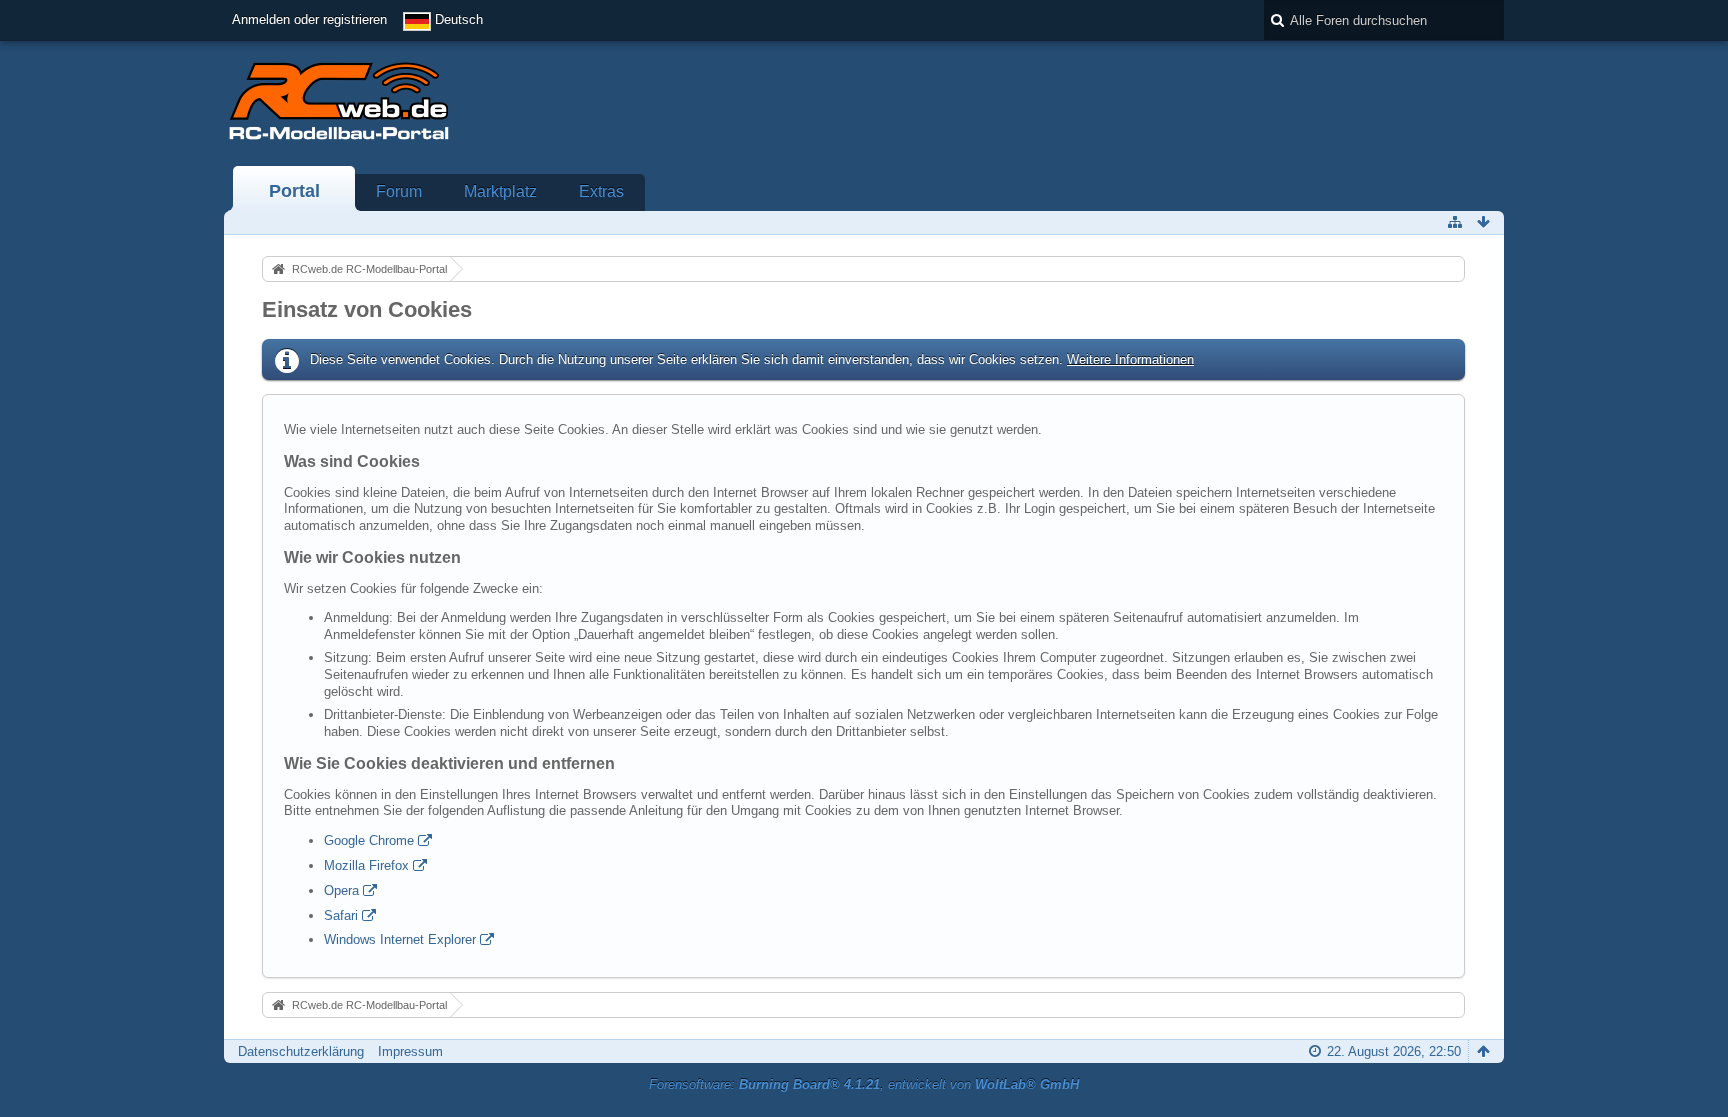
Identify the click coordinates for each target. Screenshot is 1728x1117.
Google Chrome (369, 840)
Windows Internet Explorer (400, 939)
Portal (294, 191)
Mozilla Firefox (366, 865)
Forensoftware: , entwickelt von (864, 1084)
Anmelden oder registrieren (309, 19)
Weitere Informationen (1130, 359)
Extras (601, 191)
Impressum (410, 1051)
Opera (341, 890)
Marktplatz (500, 191)
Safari (341, 915)
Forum (399, 191)
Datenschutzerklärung (301, 1051)
